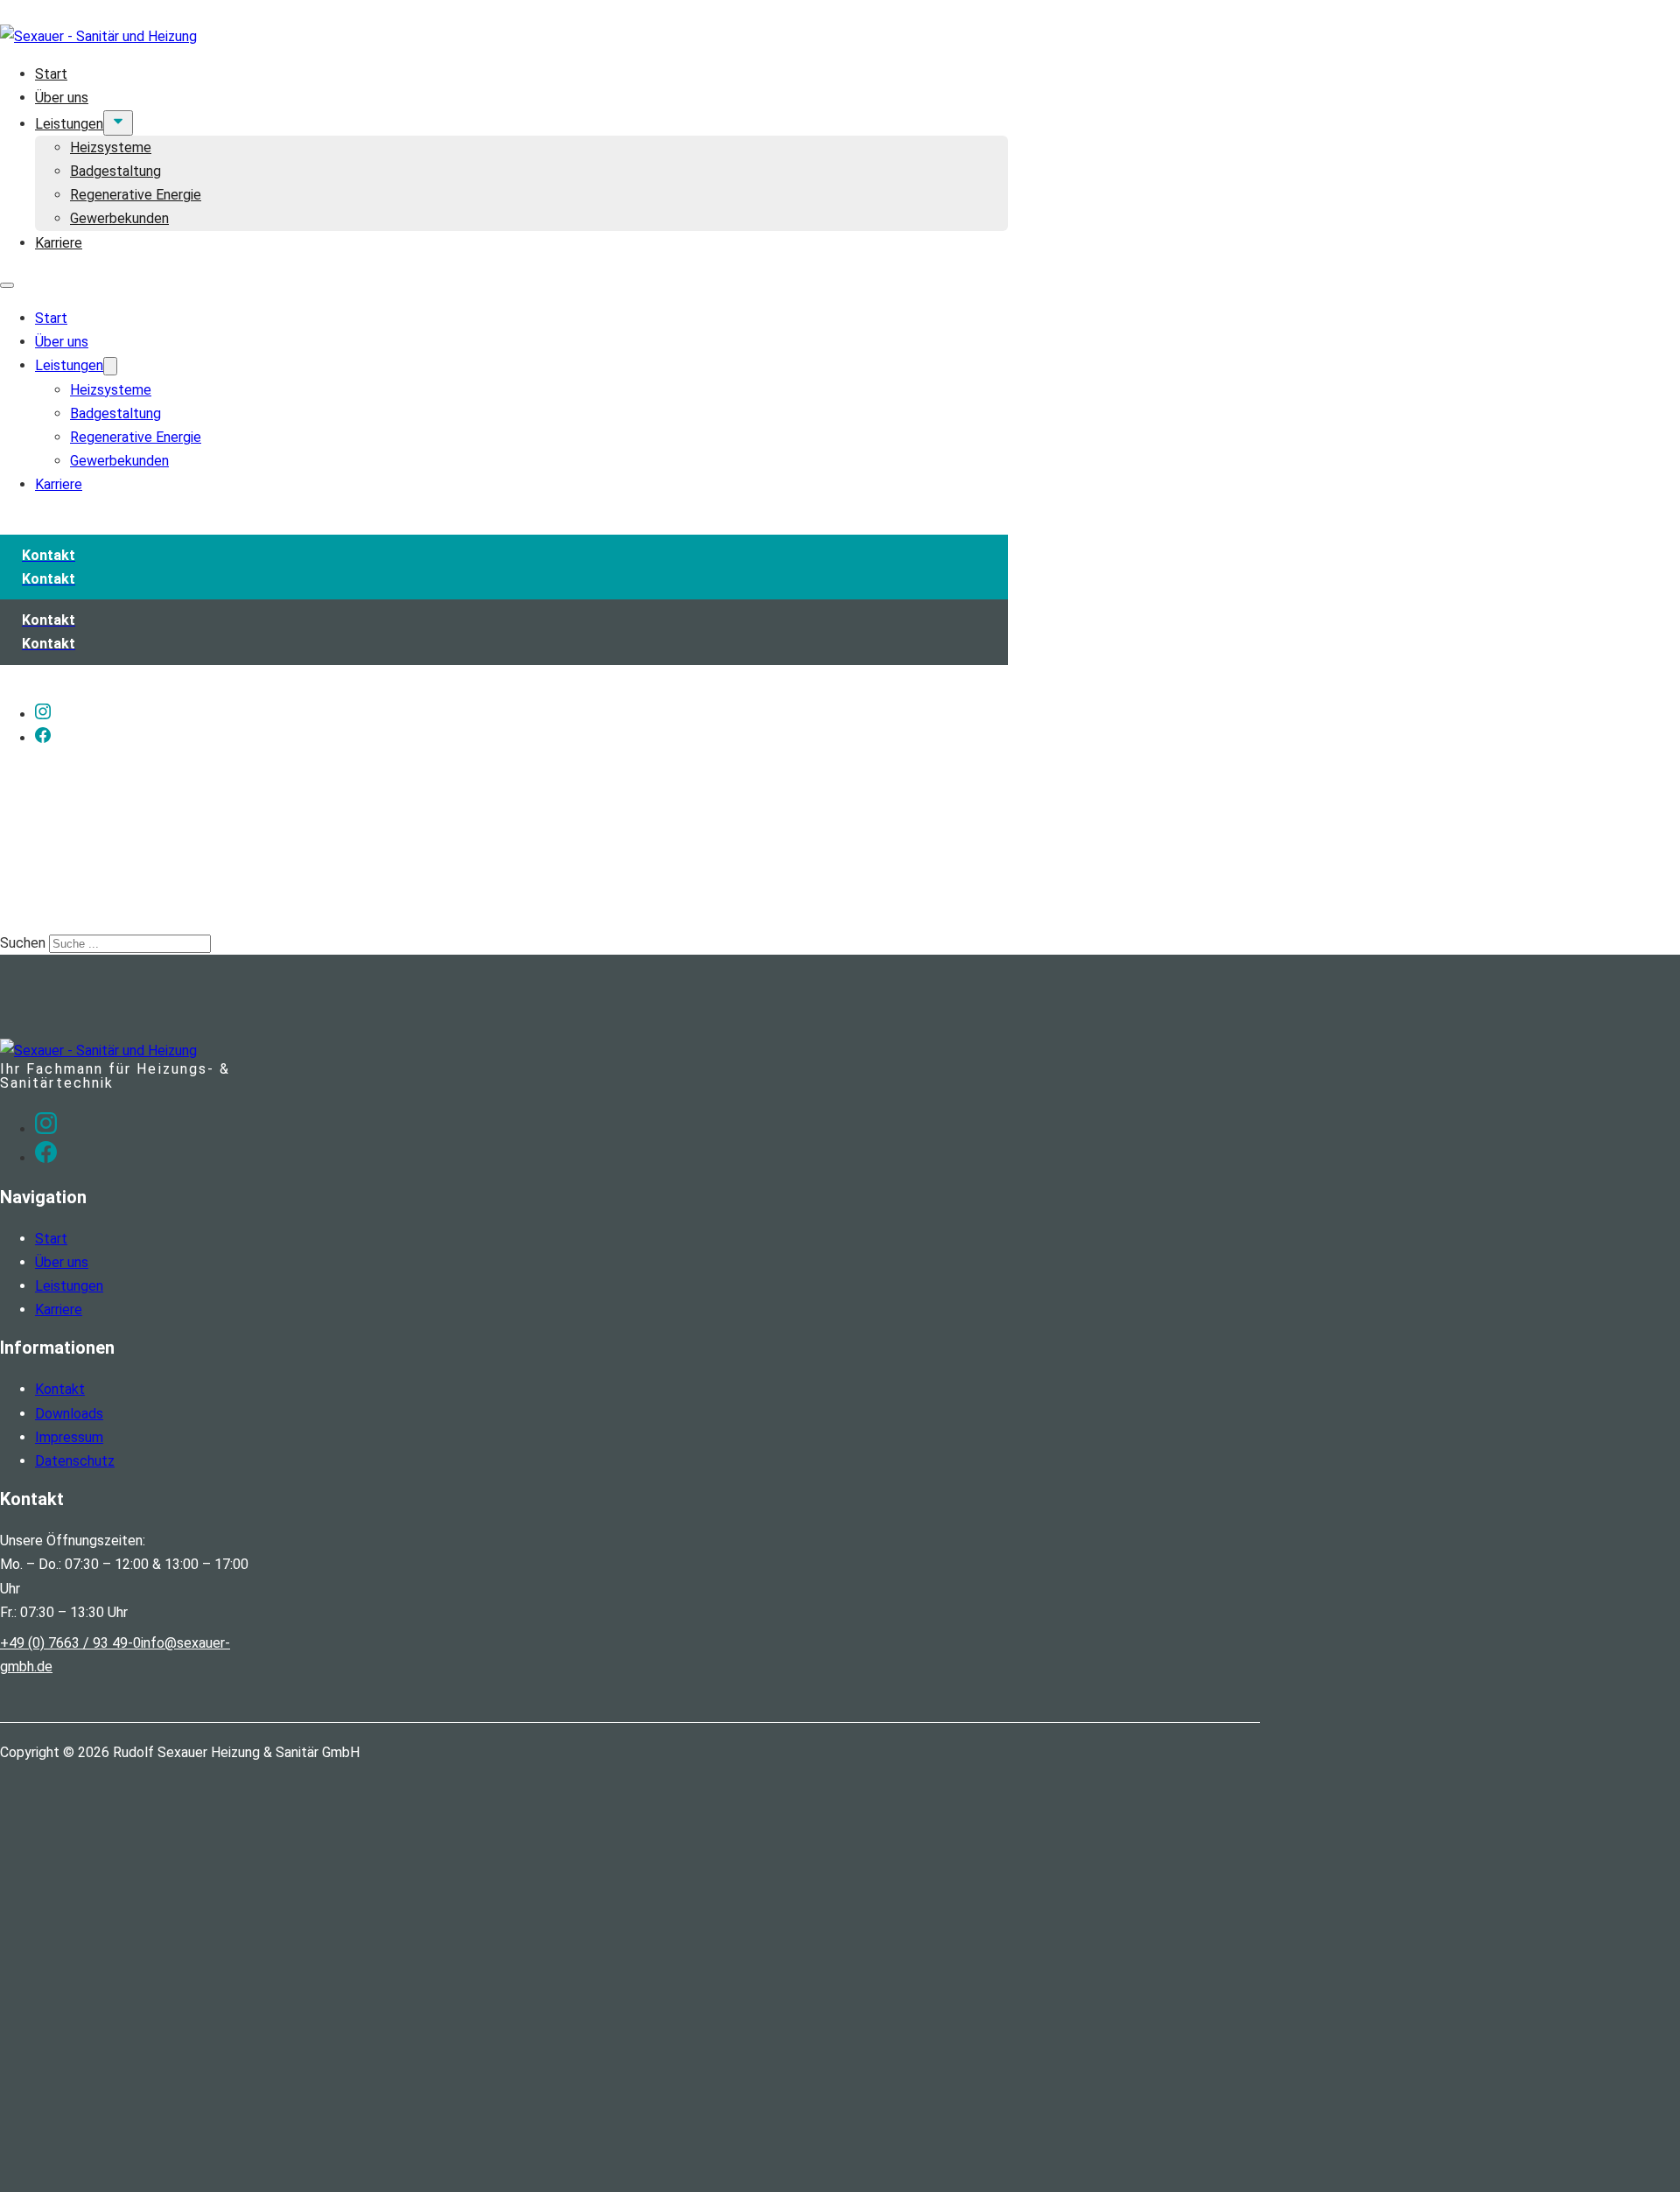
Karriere (59, 243)
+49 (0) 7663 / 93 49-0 (70, 1643)
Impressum (69, 1437)
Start (51, 74)
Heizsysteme (111, 147)
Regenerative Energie (136, 195)
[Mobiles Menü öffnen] (7, 285)
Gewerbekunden (119, 218)
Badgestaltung (115, 171)
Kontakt (60, 1389)
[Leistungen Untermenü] (118, 123)
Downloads (69, 1414)
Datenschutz (75, 1461)
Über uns (62, 98)
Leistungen (69, 124)
